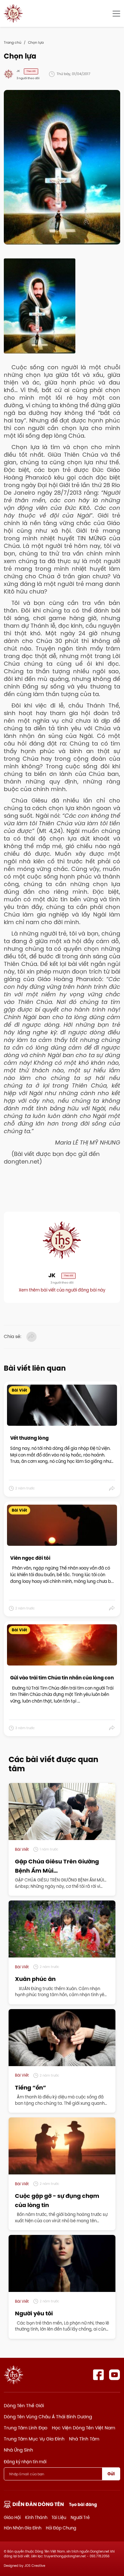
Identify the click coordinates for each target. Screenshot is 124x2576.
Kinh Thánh (36, 2517)
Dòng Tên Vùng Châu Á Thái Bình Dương (48, 2417)
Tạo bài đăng (83, 2505)
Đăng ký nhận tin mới (25, 2462)
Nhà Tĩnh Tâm (84, 2439)
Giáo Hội (12, 2517)
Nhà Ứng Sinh (18, 2450)
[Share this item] (112, 1488)
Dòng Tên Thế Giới (24, 2406)
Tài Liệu (59, 2517)
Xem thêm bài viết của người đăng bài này (62, 1290)
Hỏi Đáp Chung (61, 2528)
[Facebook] (98, 2375)
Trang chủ (13, 42)
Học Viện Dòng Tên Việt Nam (83, 2428)
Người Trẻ (80, 2517)
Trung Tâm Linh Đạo (26, 2428)
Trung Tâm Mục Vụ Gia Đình (34, 2439)
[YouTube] (115, 2375)
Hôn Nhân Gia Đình (23, 2528)
